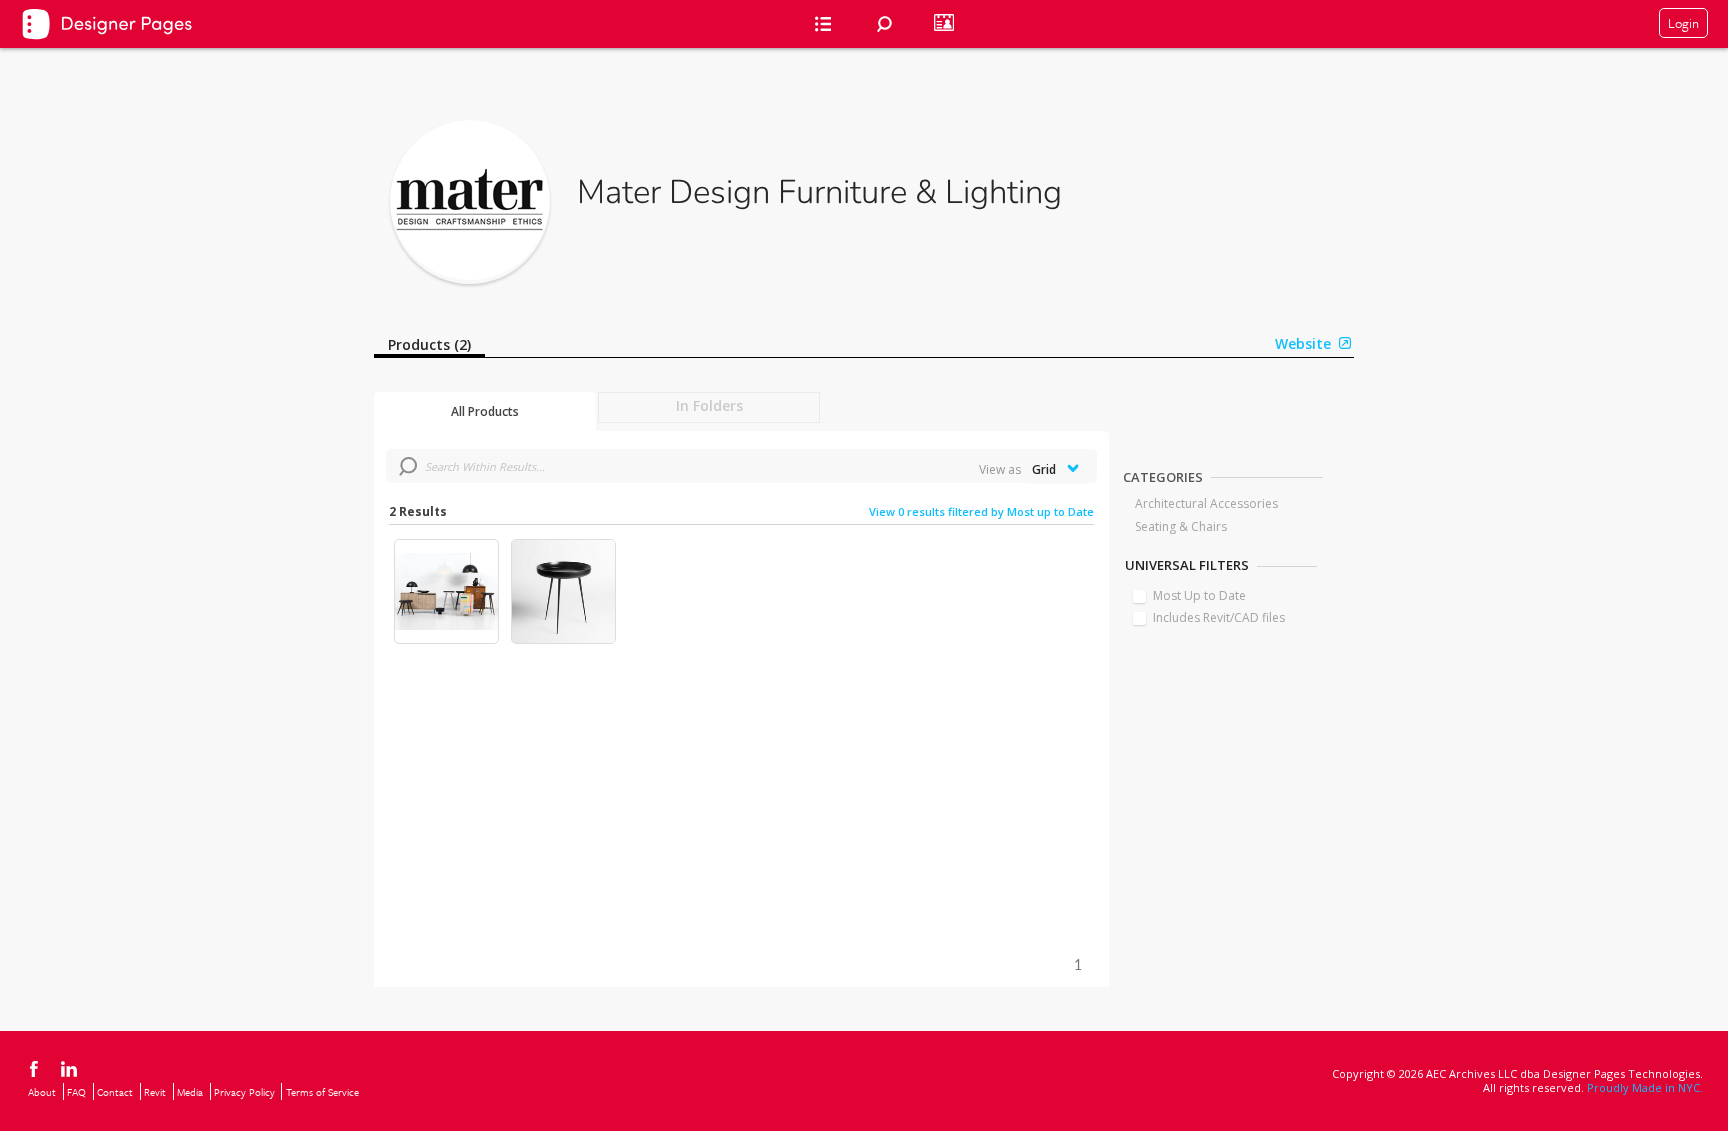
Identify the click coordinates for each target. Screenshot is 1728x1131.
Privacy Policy (244, 1092)
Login (1683, 23)
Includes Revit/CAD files (1219, 617)
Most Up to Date (1199, 595)
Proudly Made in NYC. (1645, 1087)
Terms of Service (322, 1092)
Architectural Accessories (1206, 503)
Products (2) (429, 344)
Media (190, 1092)
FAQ (76, 1092)
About (42, 1092)
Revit (155, 1092)
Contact (115, 1092)
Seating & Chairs (1181, 526)
